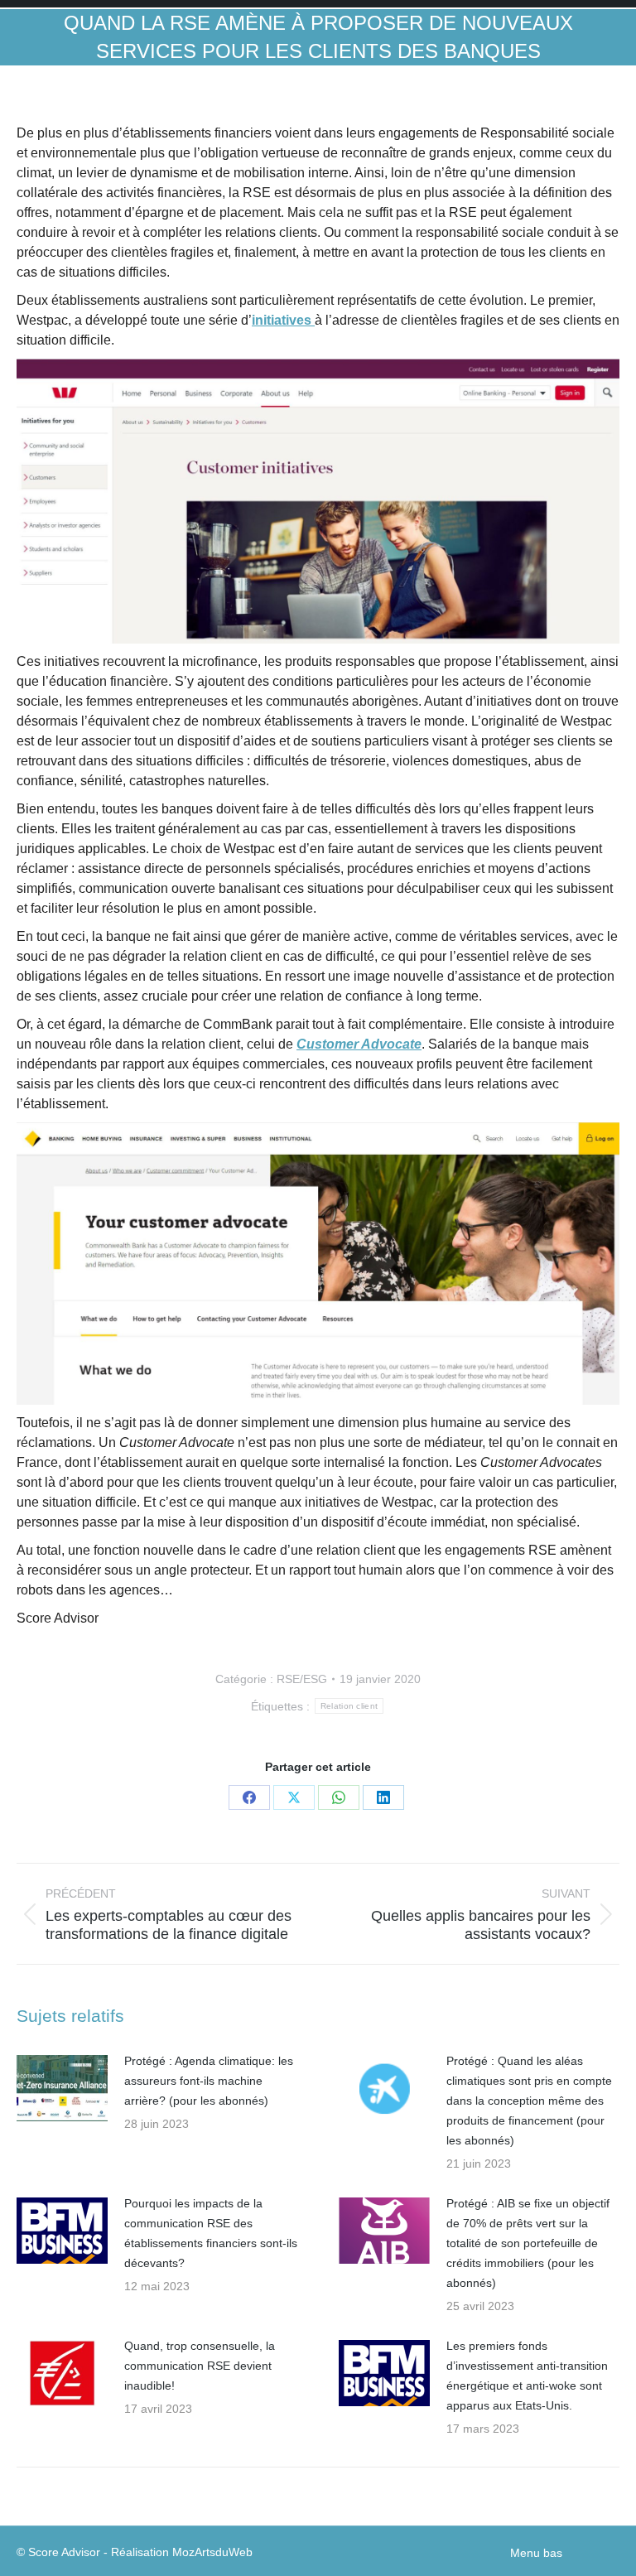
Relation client (349, 1706)
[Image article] (62, 2088)
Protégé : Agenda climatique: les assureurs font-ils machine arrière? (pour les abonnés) (209, 2081)
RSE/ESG (302, 1679)
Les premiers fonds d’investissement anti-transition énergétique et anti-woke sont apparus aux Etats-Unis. (527, 2376)
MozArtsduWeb (212, 2552)
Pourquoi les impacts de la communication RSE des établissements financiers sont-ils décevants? (211, 2233)
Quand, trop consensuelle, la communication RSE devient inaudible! (200, 2366)
